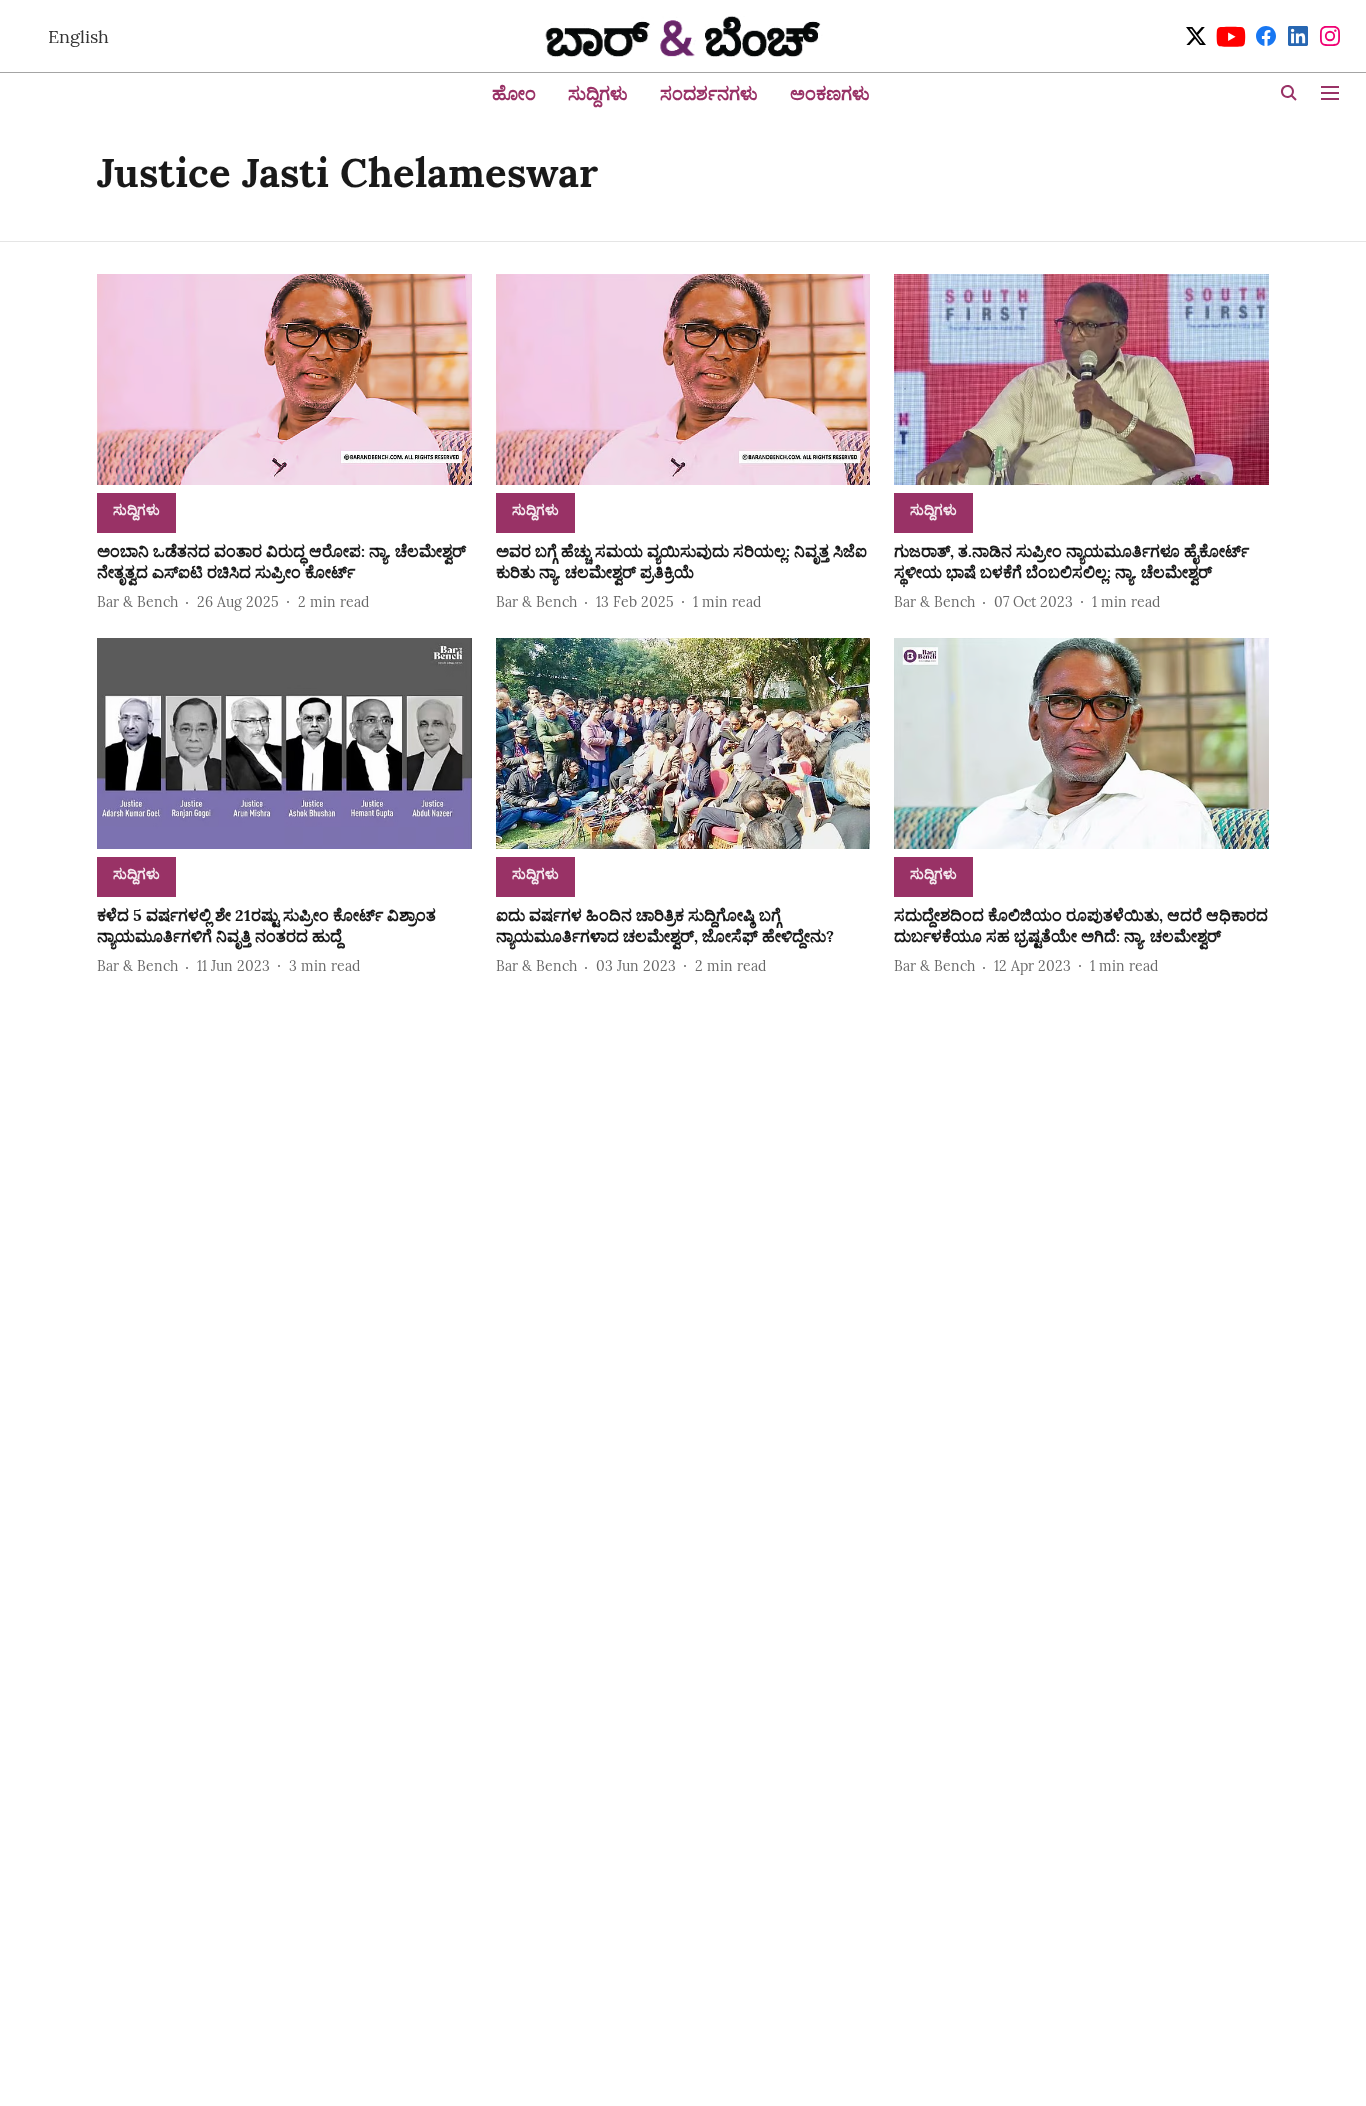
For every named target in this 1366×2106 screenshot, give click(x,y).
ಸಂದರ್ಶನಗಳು (709, 93)
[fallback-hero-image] (284, 379)
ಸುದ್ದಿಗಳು (598, 93)
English (78, 36)
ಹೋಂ (514, 93)
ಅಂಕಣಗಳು (830, 93)
